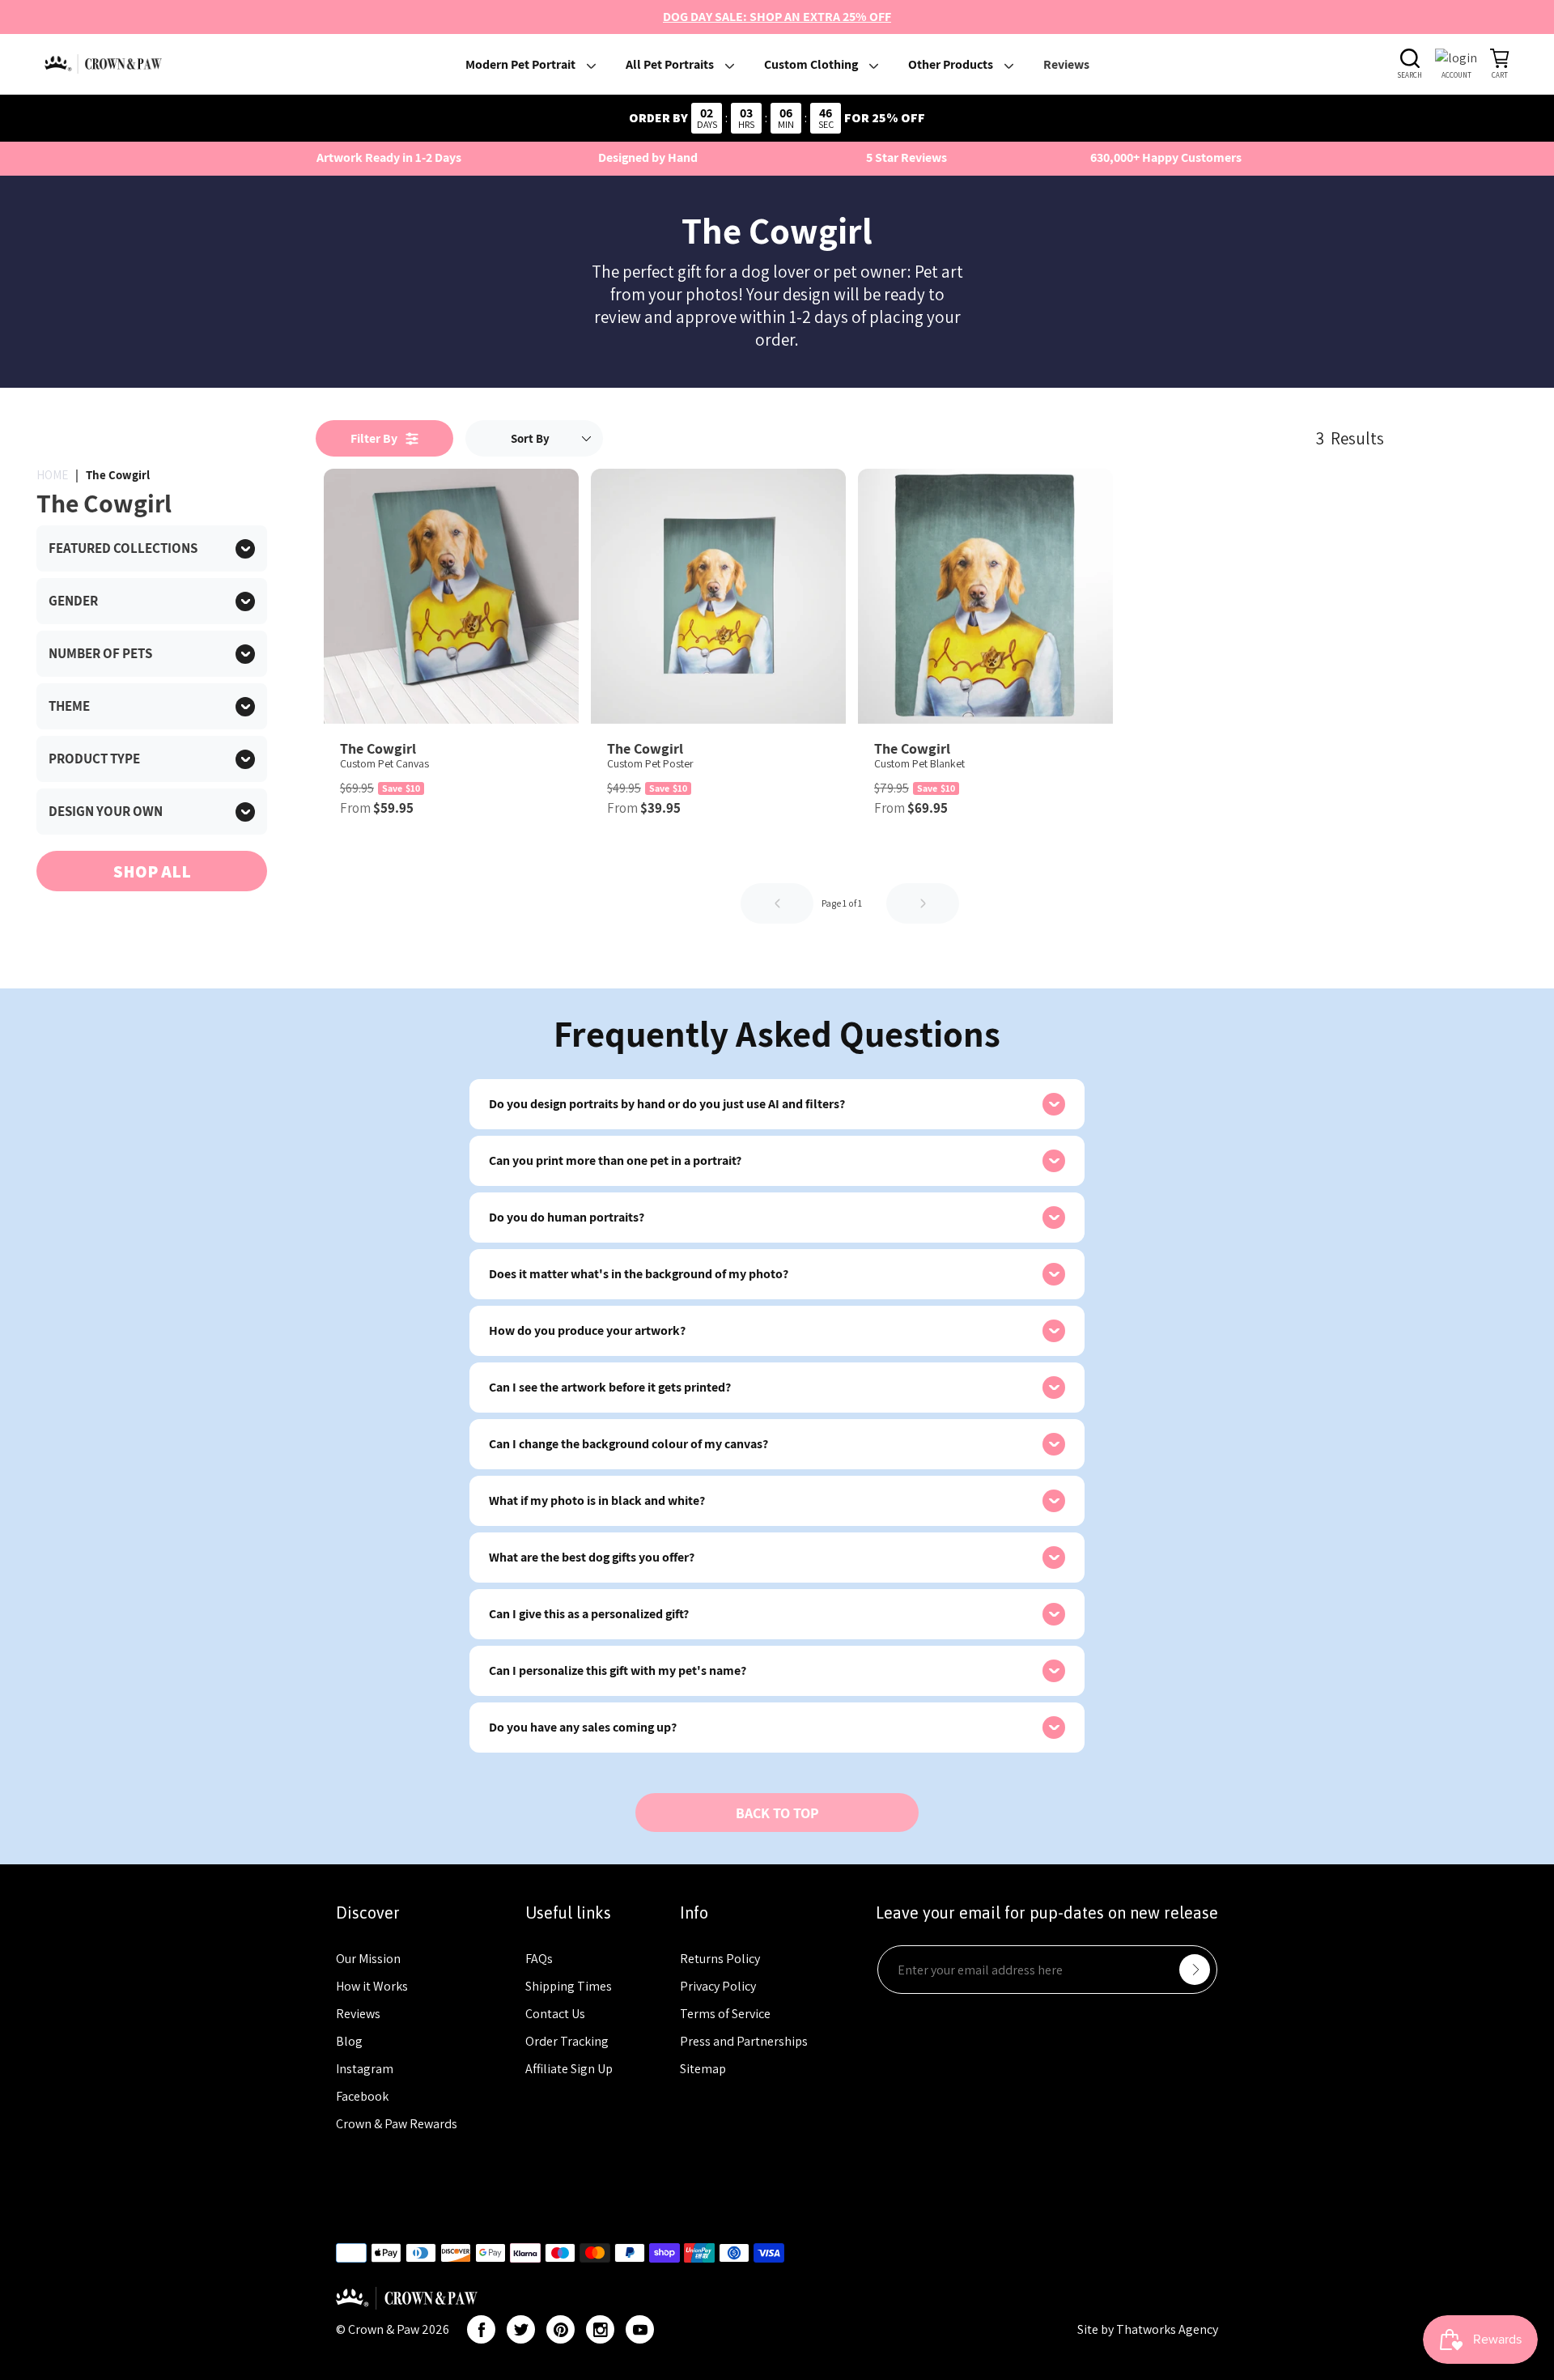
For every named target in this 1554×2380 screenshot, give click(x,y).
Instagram (365, 2069)
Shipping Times (569, 1986)
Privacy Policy (718, 1986)
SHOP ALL (152, 871)
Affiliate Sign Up (569, 2069)
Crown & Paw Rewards (397, 2124)
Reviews (358, 2014)
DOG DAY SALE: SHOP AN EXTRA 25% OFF (777, 17)
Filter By (378, 438)
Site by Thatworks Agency (1148, 2329)
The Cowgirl (118, 475)
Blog (349, 2041)
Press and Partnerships (744, 2041)
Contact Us (555, 2014)
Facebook (362, 2096)
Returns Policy (720, 1959)
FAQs (539, 1959)
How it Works (372, 1986)
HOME (52, 475)
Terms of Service (725, 2014)
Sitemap (703, 2069)
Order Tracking (567, 2041)
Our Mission (368, 1959)
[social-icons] (481, 2329)
